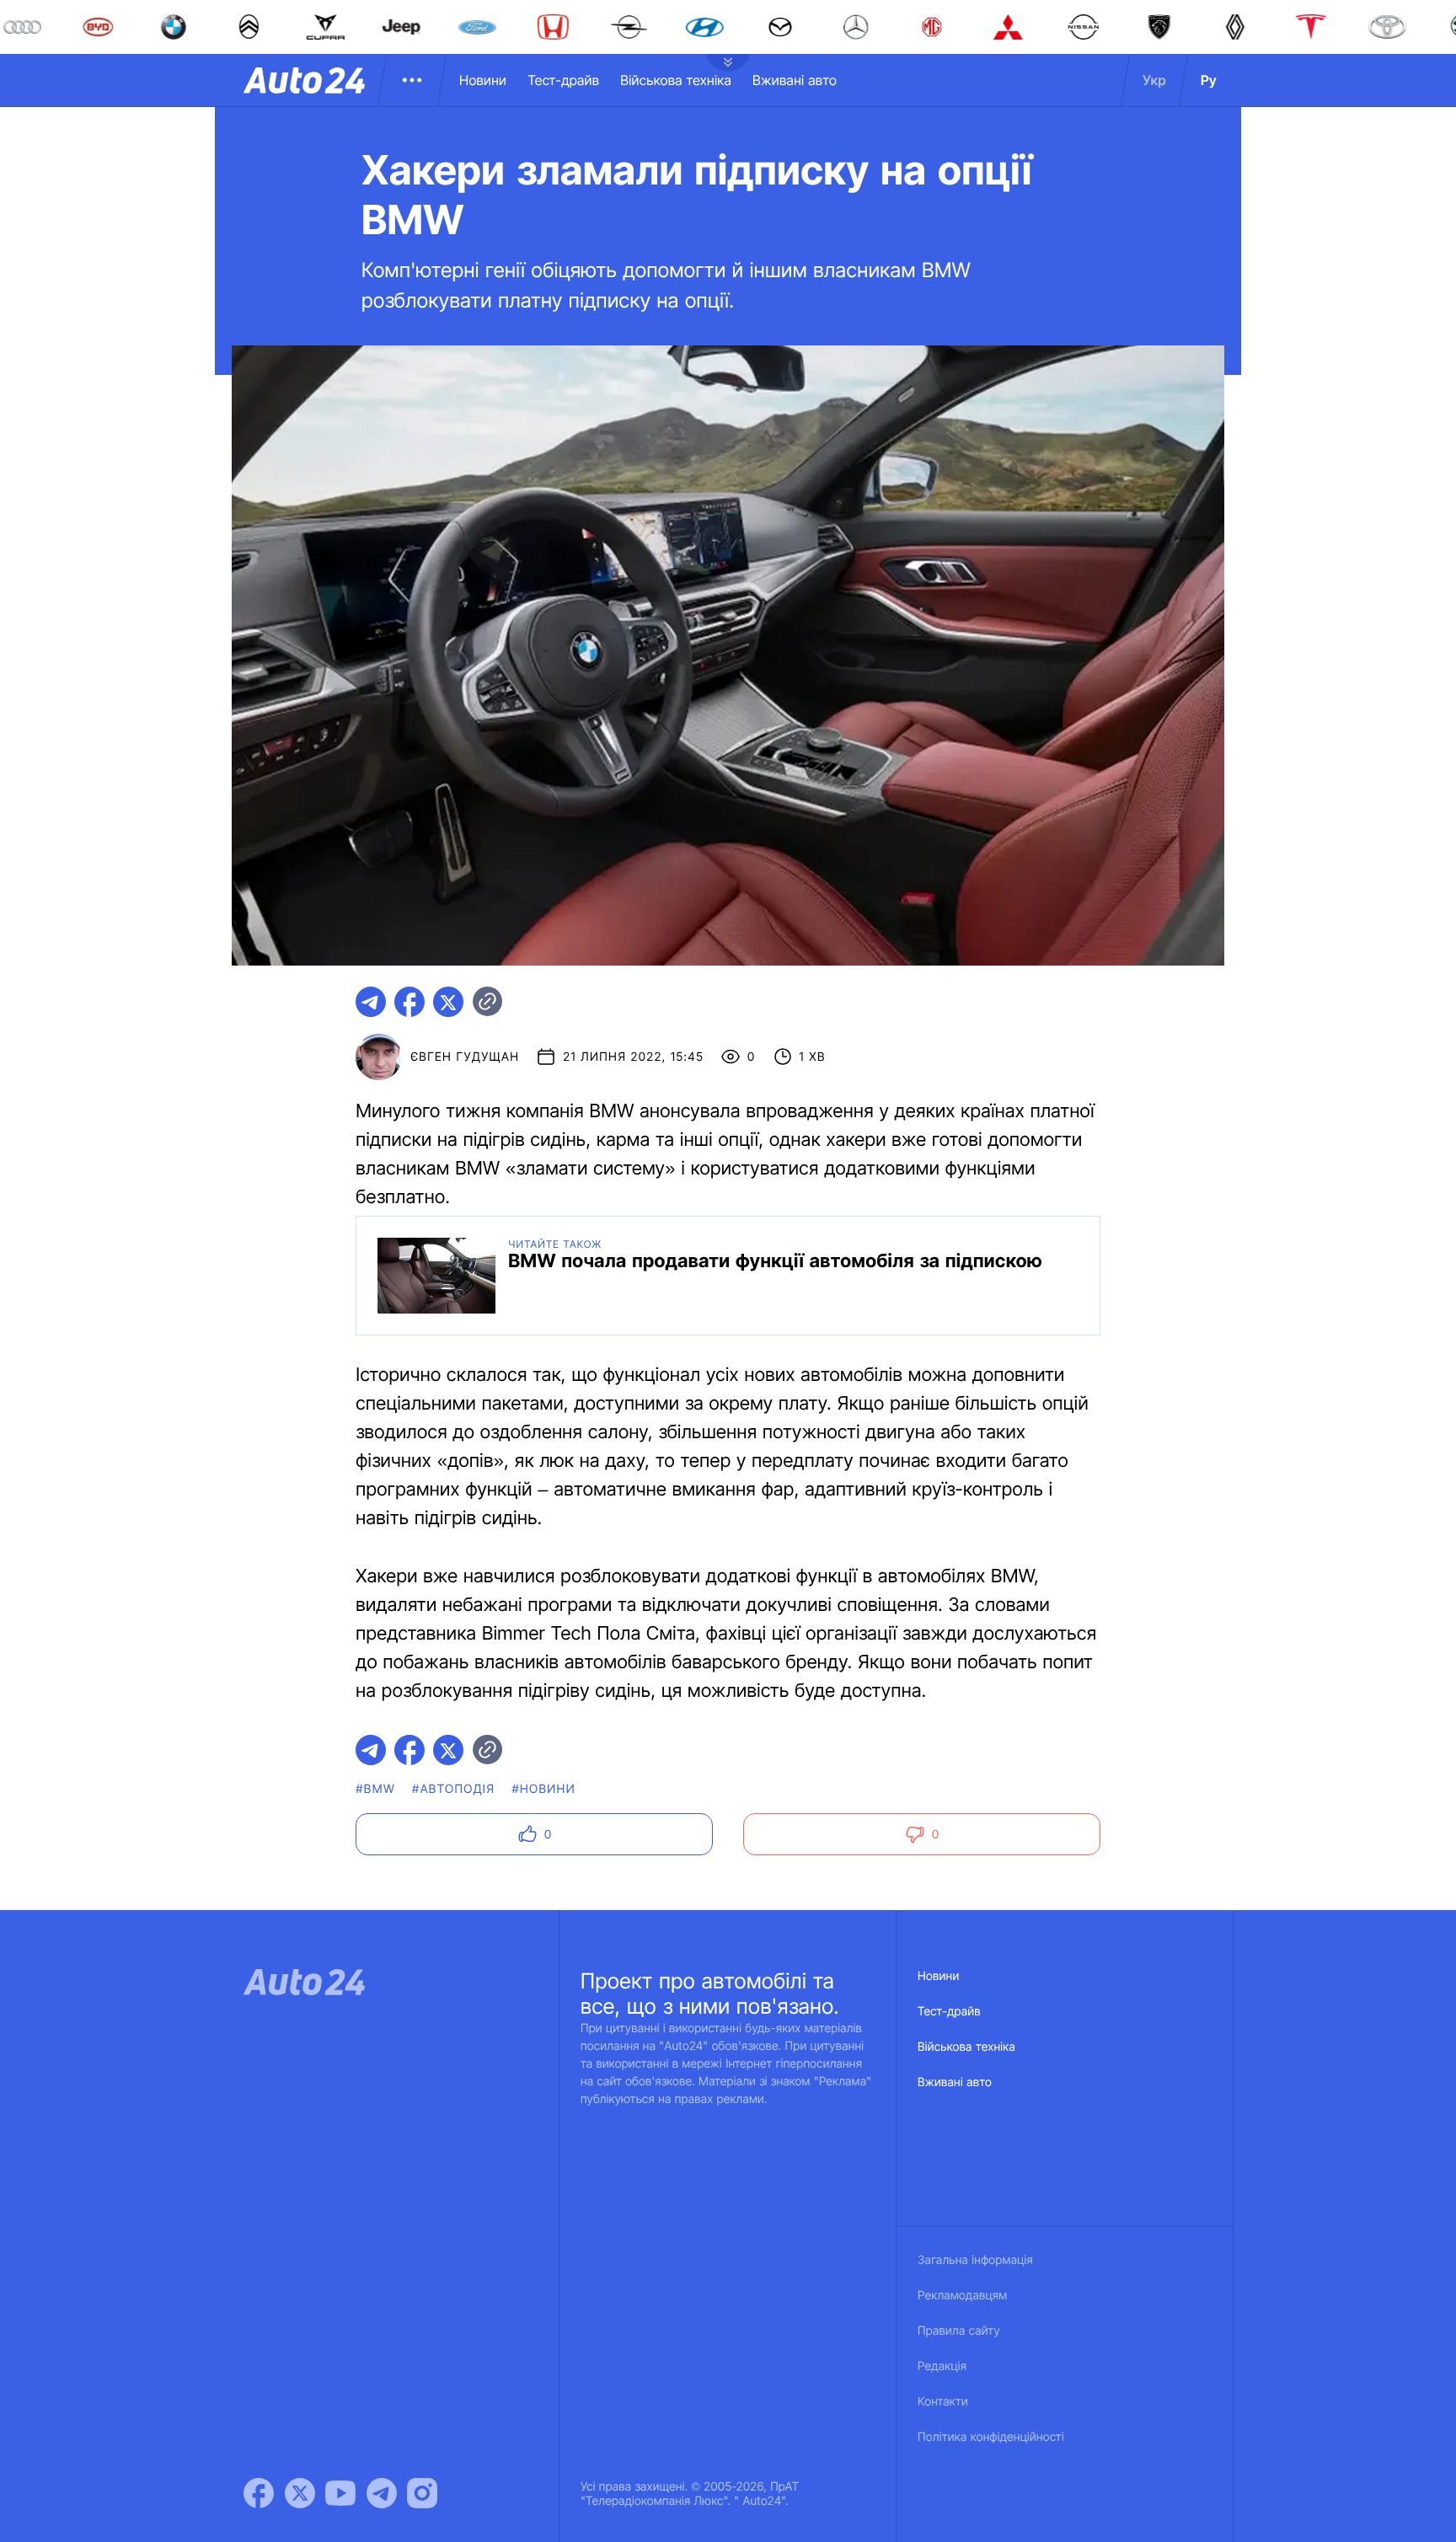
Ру (1209, 80)
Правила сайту (959, 2331)
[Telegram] (382, 2493)
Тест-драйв (563, 80)
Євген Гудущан (465, 1057)
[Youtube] (340, 2493)
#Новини (543, 1789)
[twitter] (448, 1002)
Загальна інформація (975, 2260)
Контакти (943, 2402)
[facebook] (409, 1002)
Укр (1154, 80)
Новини (483, 80)
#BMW (375, 1789)
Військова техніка (676, 80)
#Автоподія (453, 1789)
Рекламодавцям (963, 2296)
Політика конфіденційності (991, 2437)
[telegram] (371, 1002)
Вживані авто (795, 80)
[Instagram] (422, 2493)
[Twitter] (300, 2493)
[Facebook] (259, 2493)
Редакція (942, 2366)
